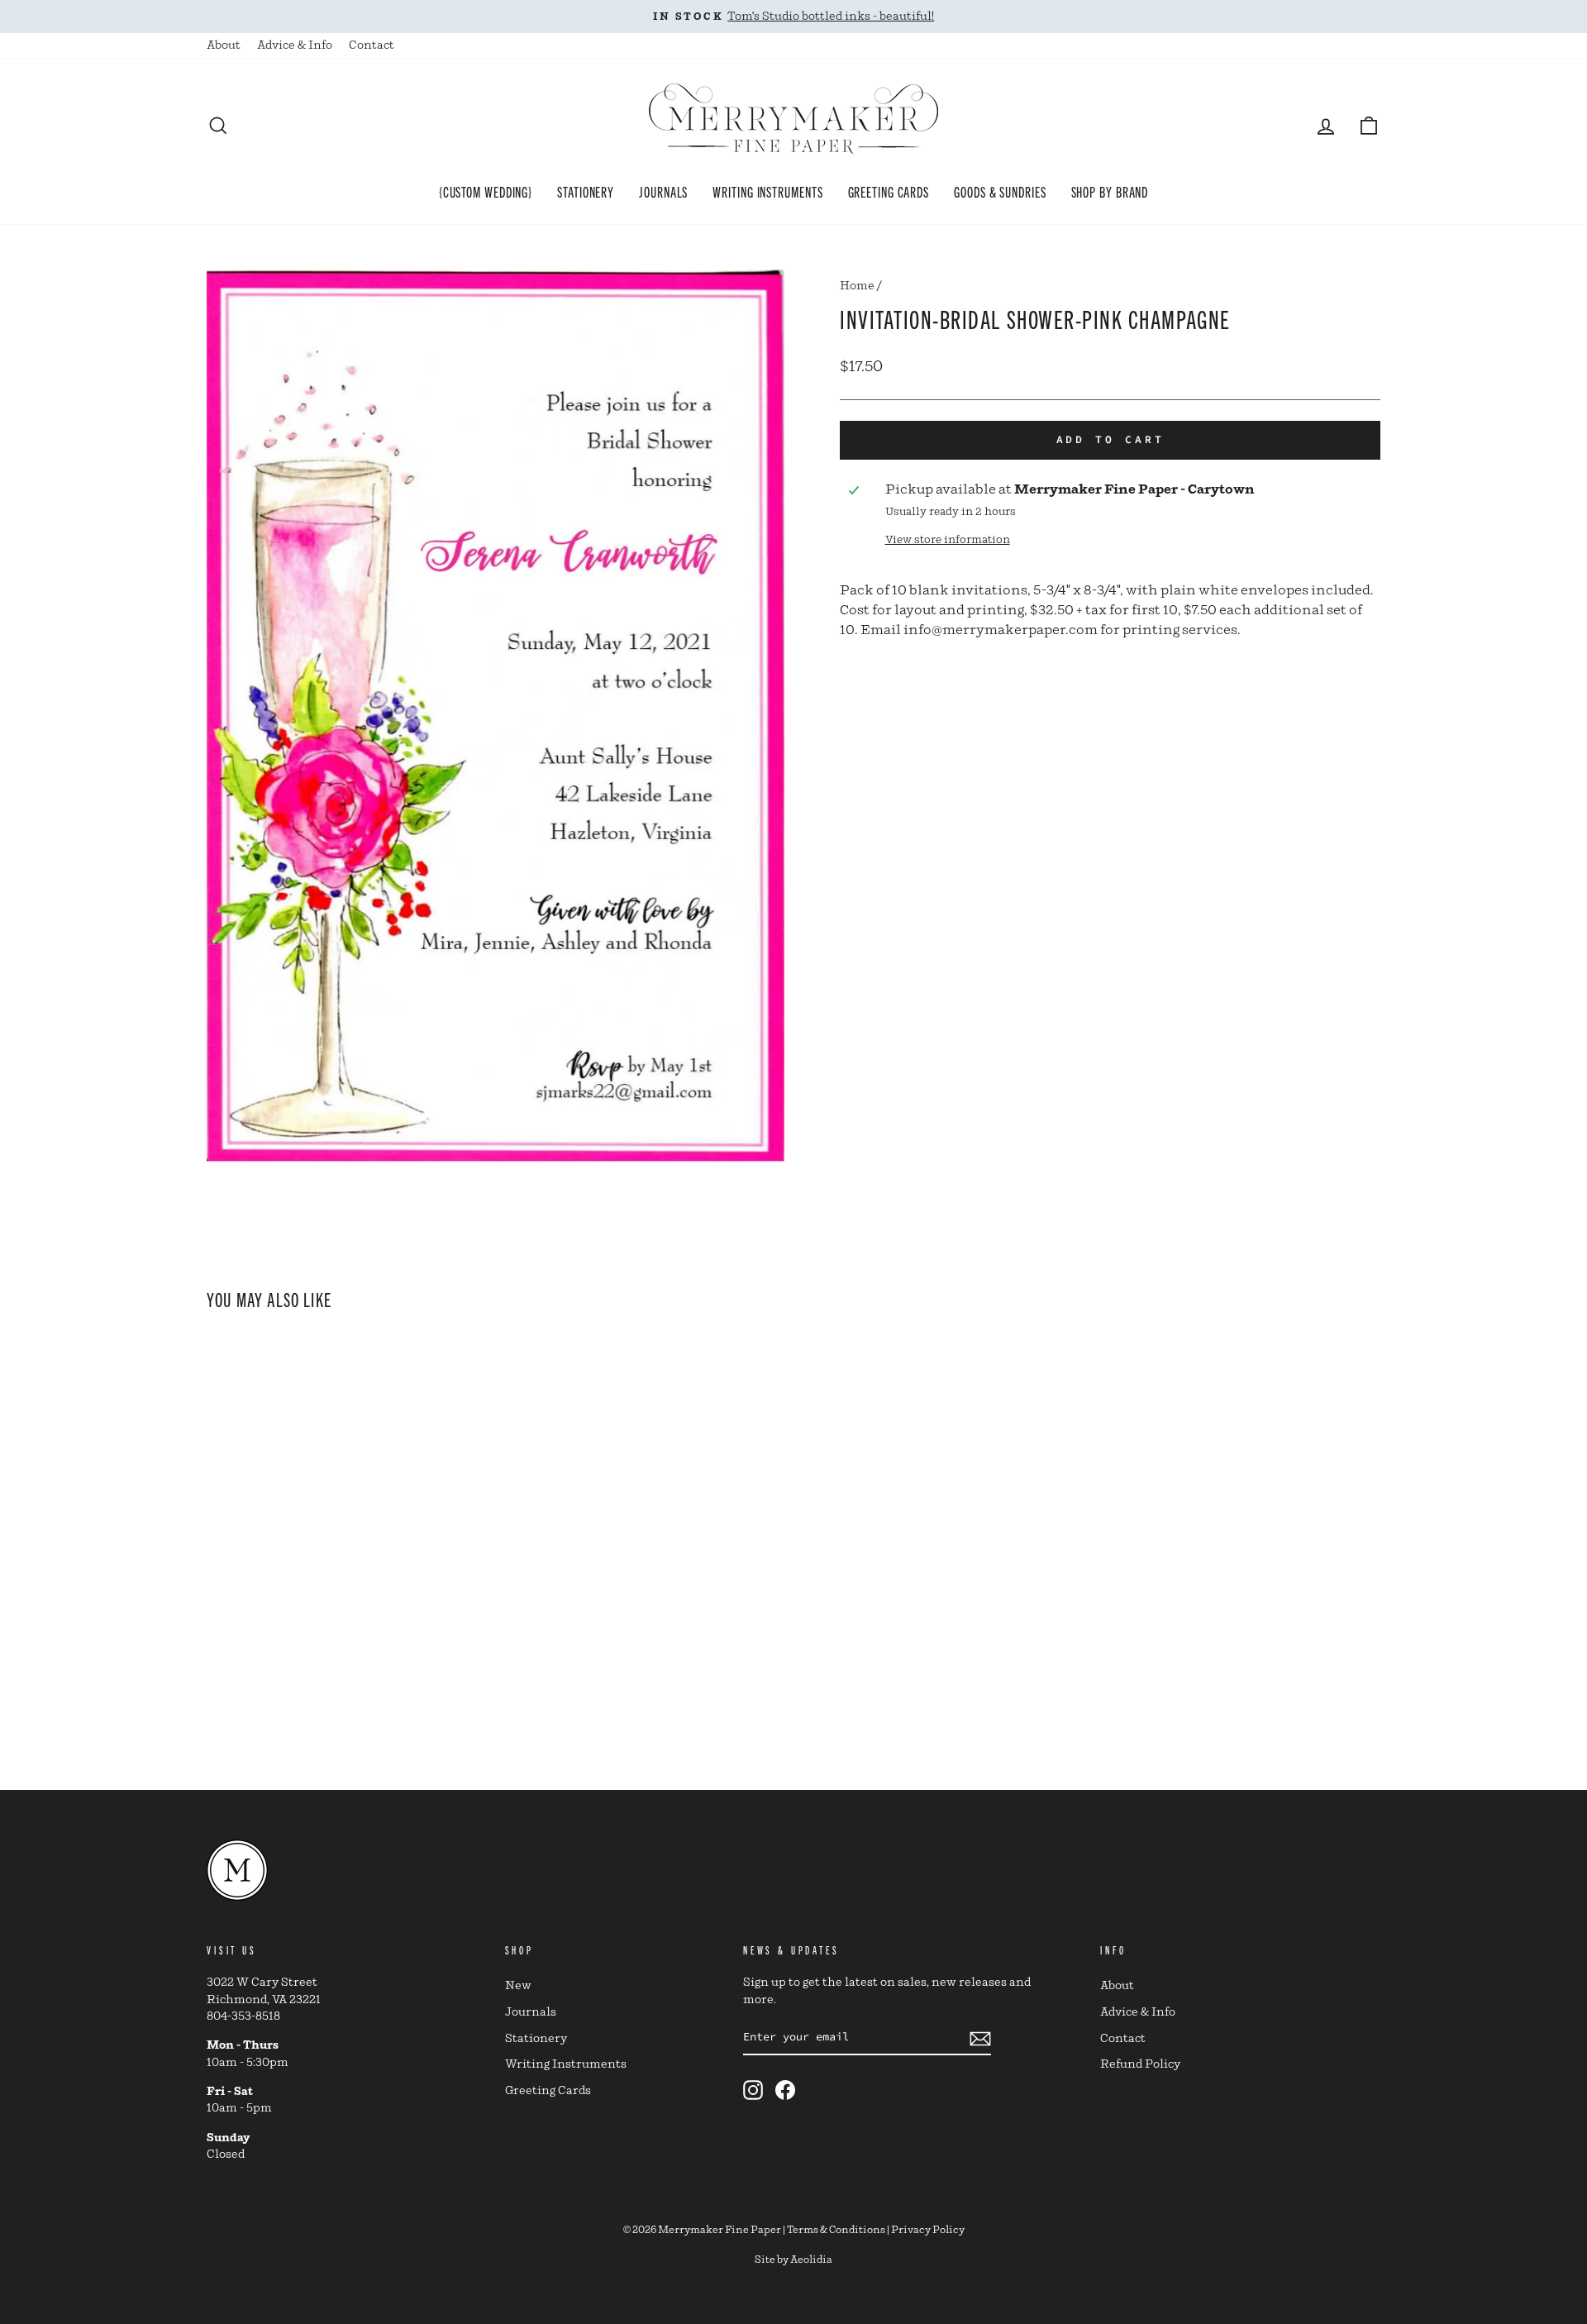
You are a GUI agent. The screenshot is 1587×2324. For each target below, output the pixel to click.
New (518, 1986)
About (224, 45)
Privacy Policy (928, 2230)
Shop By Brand (1110, 191)
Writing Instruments (767, 191)
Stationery (586, 191)
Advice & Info (295, 45)
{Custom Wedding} (486, 191)
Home (857, 286)
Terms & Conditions (836, 2230)
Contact (372, 45)
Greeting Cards (889, 191)
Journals (663, 191)
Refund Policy (1140, 2064)
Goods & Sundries (1000, 191)
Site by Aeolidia (793, 2260)
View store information (948, 540)
